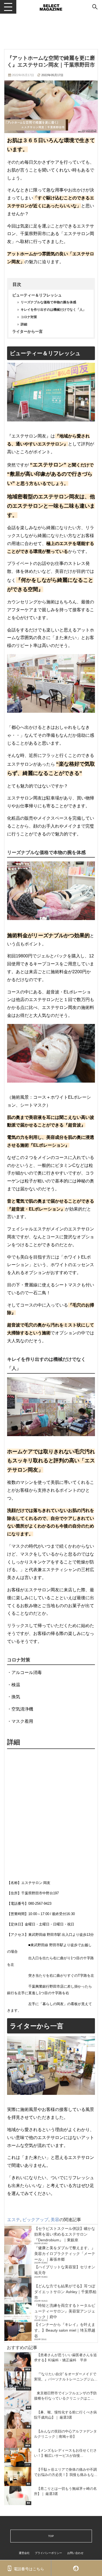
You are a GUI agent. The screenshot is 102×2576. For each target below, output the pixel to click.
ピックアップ (35, 2219)
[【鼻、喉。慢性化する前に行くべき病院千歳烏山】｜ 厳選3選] (51, 2419)
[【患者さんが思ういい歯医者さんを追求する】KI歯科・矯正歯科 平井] (51, 2362)
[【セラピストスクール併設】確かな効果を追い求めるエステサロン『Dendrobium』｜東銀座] (51, 2235)
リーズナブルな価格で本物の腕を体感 (48, 302)
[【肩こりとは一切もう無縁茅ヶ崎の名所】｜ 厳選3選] (51, 2496)
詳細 (24, 324)
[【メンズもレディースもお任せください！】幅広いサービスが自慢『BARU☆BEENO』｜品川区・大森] (51, 2457)
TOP (51, 2536)
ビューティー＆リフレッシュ (37, 295)
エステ (14, 2219)
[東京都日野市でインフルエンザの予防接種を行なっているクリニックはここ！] (51, 2400)
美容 (55, 2219)
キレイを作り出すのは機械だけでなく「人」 (53, 310)
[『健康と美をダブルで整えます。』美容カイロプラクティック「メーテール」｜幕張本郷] (51, 2255)
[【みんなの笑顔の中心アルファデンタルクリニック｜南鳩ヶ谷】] (51, 2438)
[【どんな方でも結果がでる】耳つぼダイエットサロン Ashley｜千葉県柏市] (51, 2293)
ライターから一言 (27, 331)
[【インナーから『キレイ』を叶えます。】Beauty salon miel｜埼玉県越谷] (51, 2331)
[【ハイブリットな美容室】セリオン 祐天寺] (51, 2274)
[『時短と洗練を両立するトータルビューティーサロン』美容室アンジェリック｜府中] (51, 2312)
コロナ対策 (29, 317)
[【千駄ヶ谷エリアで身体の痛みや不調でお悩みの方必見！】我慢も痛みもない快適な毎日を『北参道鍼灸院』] (51, 2476)
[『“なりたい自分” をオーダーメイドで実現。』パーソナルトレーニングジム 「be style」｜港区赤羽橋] (51, 2381)
